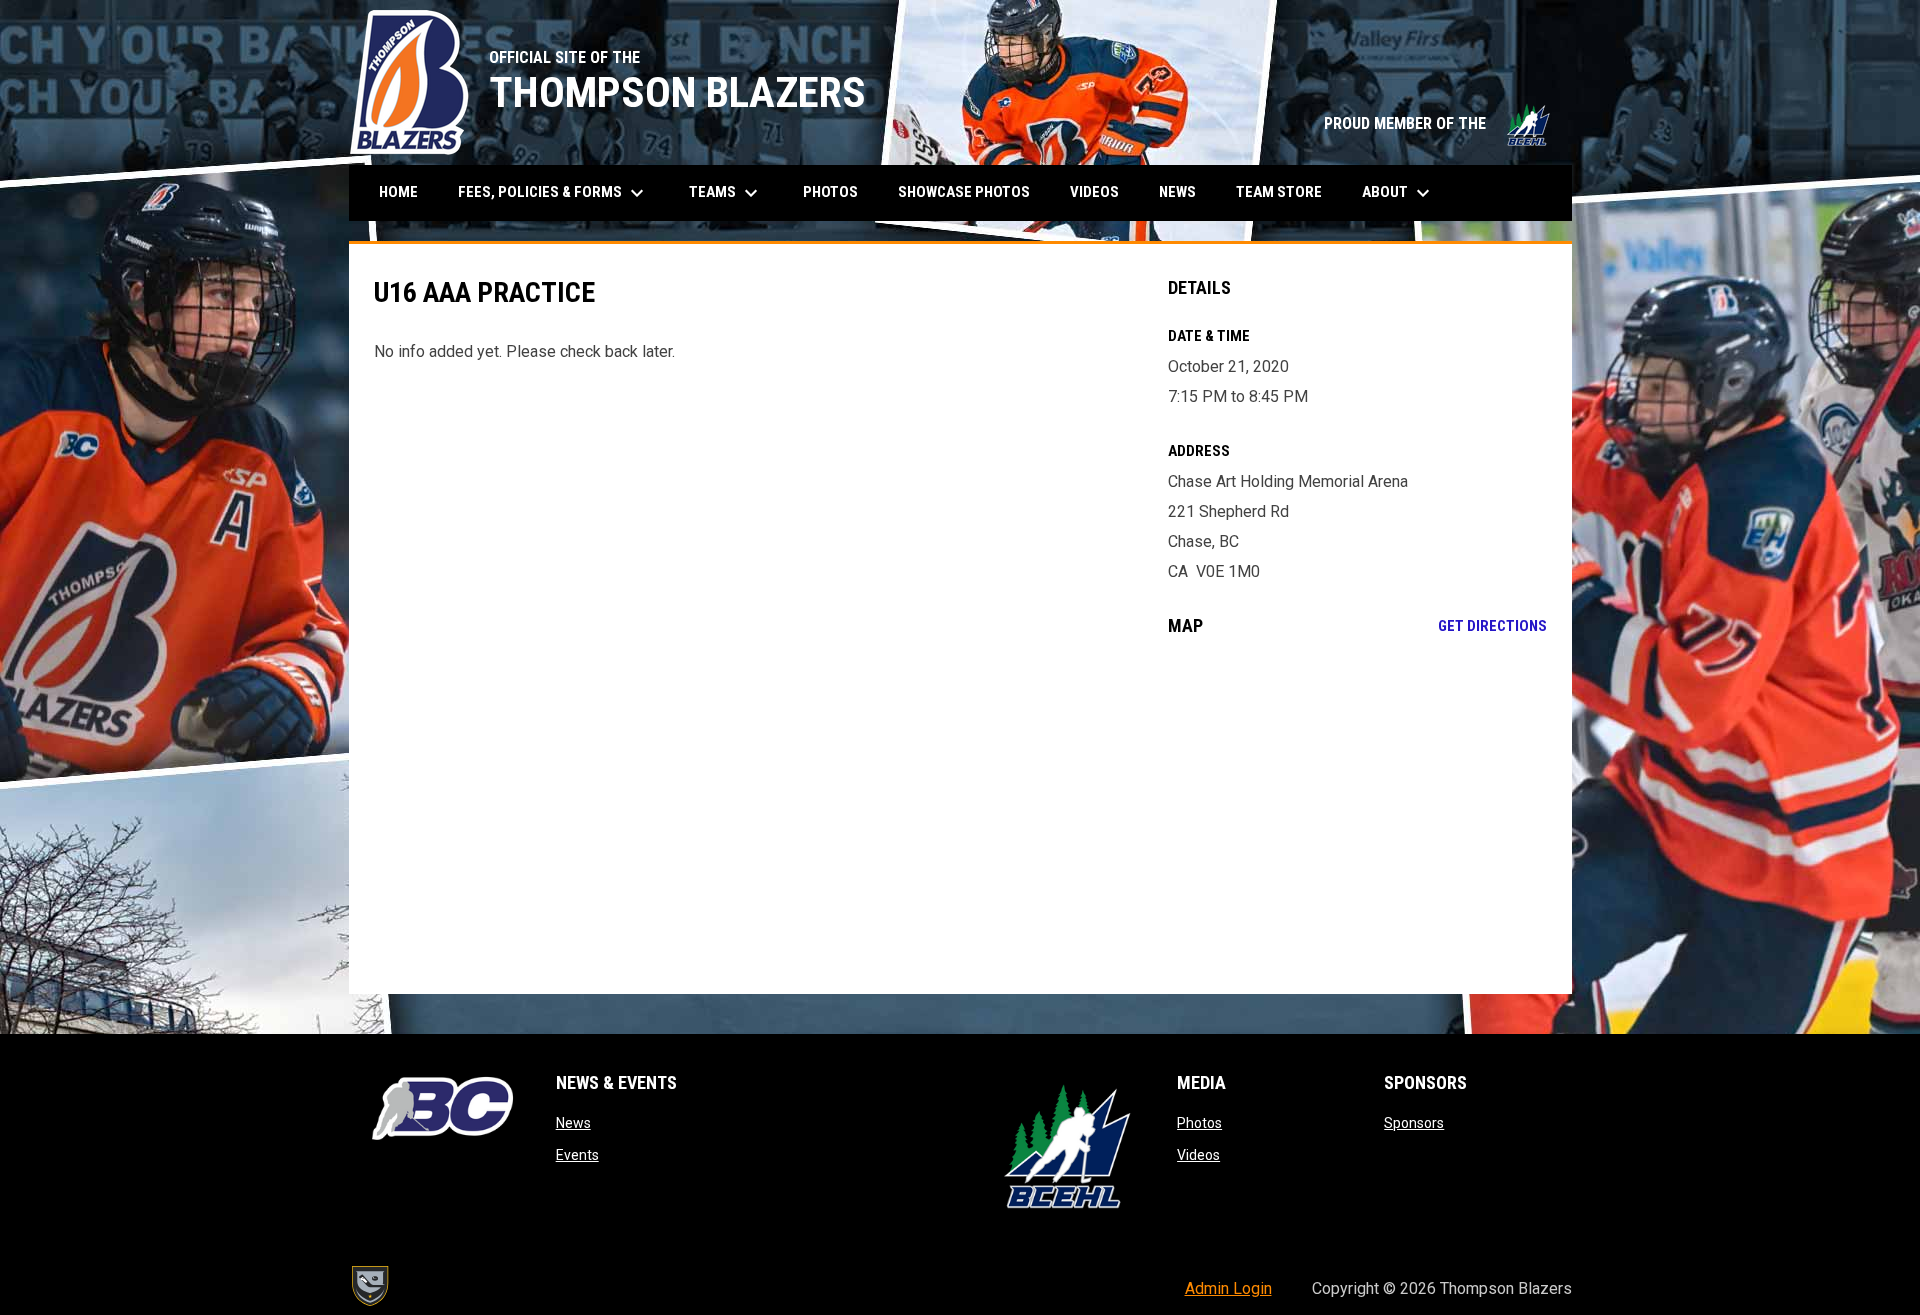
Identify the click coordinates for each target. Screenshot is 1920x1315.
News (573, 1123)
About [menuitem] (1398, 193)
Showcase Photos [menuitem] (971, 191)
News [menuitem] (1177, 192)
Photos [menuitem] (830, 192)
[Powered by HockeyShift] (369, 1286)
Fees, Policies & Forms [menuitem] (553, 193)
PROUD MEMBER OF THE (1438, 123)
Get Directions (1492, 626)
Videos (1198, 1155)
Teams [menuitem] (726, 193)
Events (577, 1155)
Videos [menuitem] (1094, 192)
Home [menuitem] (398, 192)
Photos (1199, 1123)
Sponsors (1414, 1123)
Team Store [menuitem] (1286, 191)
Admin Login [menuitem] (1228, 1288)
